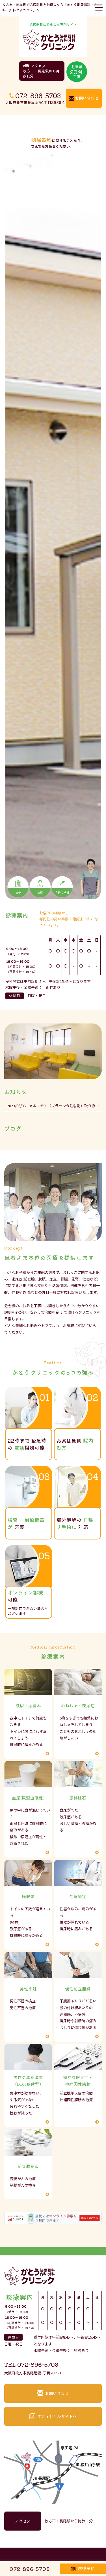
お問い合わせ (87, 98)
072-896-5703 (38, 95)
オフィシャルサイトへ (57, 2416)
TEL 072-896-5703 (31, 2364)
